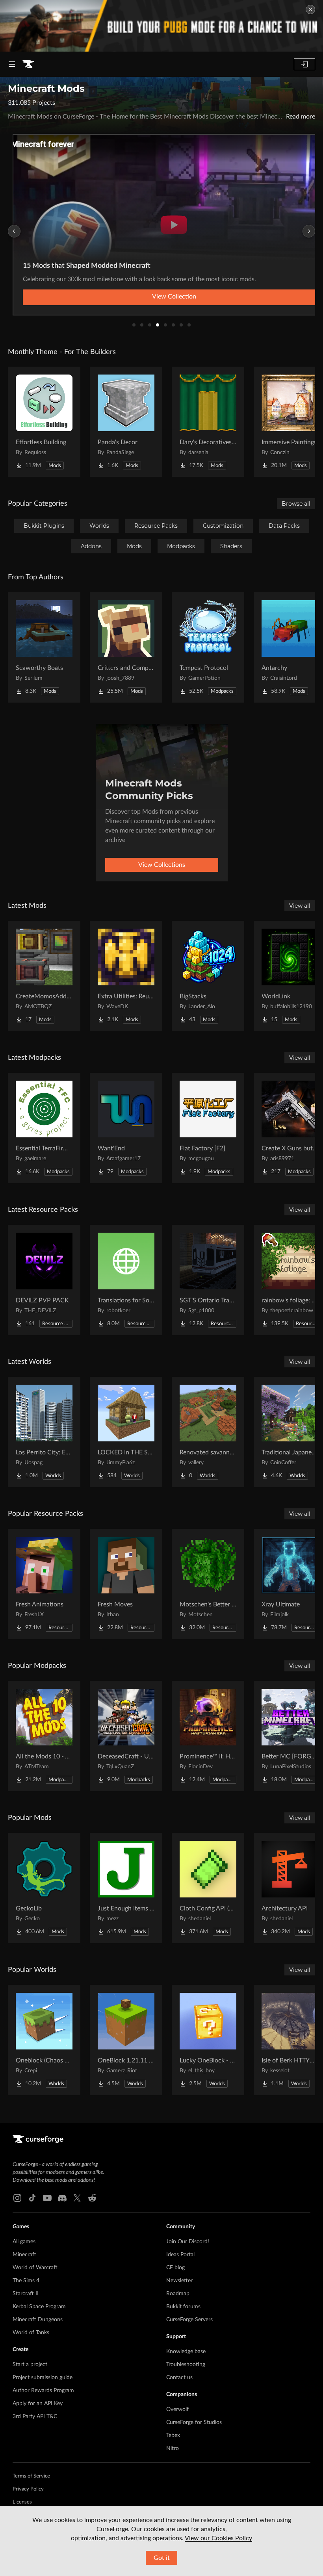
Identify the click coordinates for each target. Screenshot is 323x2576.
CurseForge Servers (189, 2320)
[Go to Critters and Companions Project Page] (126, 647)
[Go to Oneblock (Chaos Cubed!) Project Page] (44, 2040)
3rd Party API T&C (35, 2417)
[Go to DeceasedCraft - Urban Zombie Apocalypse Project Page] (126, 1736)
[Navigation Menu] (12, 64)
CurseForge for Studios (194, 2422)
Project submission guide (43, 2378)
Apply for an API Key (38, 2404)
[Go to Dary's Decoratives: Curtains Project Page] (208, 422)
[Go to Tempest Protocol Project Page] (208, 647)
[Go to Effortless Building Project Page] (44, 422)
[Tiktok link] (32, 2198)
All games (24, 2242)
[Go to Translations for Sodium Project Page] (126, 1280)
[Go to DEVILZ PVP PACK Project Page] (44, 1280)
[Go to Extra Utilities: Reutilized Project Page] (126, 976)
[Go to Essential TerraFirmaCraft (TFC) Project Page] (44, 1128)
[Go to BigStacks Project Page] (208, 976)
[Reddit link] (92, 2198)
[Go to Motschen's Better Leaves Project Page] (208, 1584)
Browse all (296, 504)
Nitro (173, 2448)
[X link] (77, 2198)
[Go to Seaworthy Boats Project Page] (44, 647)
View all (300, 906)
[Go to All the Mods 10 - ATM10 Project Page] (44, 1736)
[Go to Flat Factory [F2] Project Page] (208, 1128)
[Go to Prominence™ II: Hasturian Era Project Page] (208, 1736)
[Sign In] (304, 64)
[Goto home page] (28, 64)
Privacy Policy (28, 2489)
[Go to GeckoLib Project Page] (44, 1888)
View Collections (162, 865)
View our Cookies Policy (218, 2538)
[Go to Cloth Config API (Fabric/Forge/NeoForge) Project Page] (208, 1888)
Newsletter (179, 2281)
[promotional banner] (161, 26)
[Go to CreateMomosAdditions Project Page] (44, 976)
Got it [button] (162, 2558)
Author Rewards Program (43, 2391)
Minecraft (24, 2255)
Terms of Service (31, 2476)
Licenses (22, 2502)
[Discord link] (62, 2198)
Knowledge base (186, 2352)
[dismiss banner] (310, 9)
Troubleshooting (186, 2365)
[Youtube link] (47, 2198)
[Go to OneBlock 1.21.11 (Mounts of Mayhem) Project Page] (126, 2040)
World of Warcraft (35, 2268)
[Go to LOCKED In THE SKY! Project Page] (126, 1432)
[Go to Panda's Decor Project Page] (126, 422)
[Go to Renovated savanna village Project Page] (208, 1432)
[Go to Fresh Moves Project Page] (126, 1584)
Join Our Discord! (188, 2242)
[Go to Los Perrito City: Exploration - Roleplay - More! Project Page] (44, 1432)
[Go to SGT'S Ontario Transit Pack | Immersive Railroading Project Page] (208, 1280)
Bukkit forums (183, 2307)
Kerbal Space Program (39, 2307)
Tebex (173, 2435)
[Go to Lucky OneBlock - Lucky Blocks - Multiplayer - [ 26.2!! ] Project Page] (208, 2040)
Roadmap (178, 2294)
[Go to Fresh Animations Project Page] (44, 1584)
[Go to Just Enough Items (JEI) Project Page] (126, 1888)
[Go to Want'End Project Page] (126, 1128)
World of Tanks (31, 2333)
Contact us (179, 2378)
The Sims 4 (26, 2281)
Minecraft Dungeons (38, 2320)
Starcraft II (26, 2294)
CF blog (175, 2268)
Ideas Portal (180, 2255)
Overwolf (177, 2409)
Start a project (30, 2365)
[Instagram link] (17, 2198)
